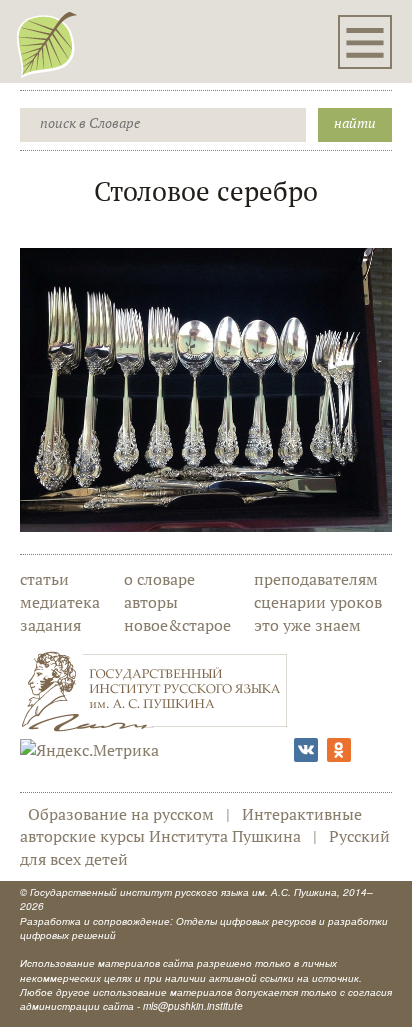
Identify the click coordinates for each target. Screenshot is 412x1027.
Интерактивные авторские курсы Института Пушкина (191, 825)
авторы (151, 602)
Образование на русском (121, 814)
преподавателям (316, 579)
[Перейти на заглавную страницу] (47, 44)
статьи (44, 579)
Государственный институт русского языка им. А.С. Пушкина (183, 892)
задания (50, 625)
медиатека (60, 602)
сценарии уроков (318, 602)
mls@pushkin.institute (193, 1006)
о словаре (159, 579)
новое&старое (177, 625)
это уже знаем (307, 625)
